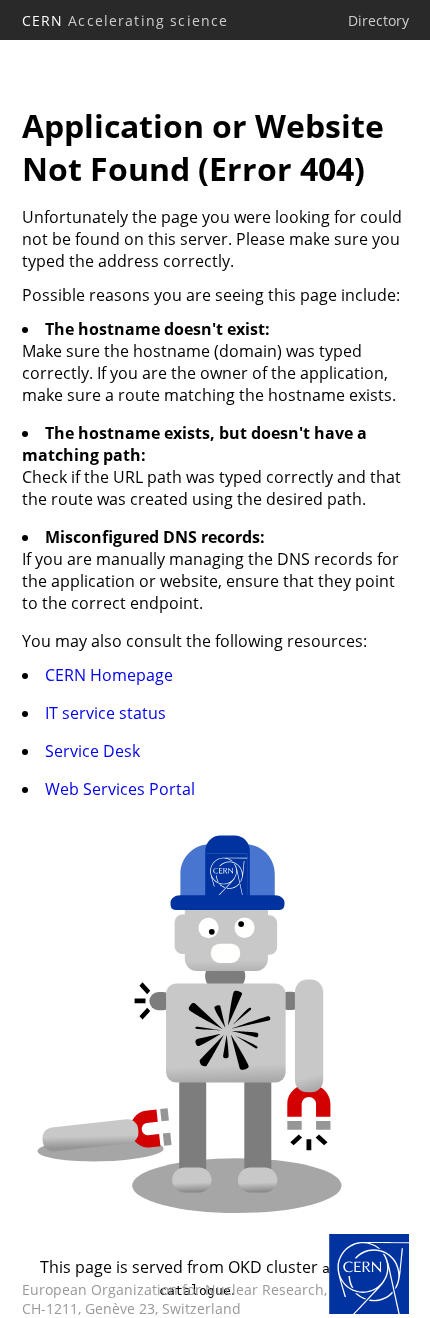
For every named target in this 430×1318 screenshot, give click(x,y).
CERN (125, 20)
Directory (378, 20)
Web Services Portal (120, 789)
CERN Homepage (109, 675)
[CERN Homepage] (369, 1276)
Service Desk (92, 751)
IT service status (105, 713)
